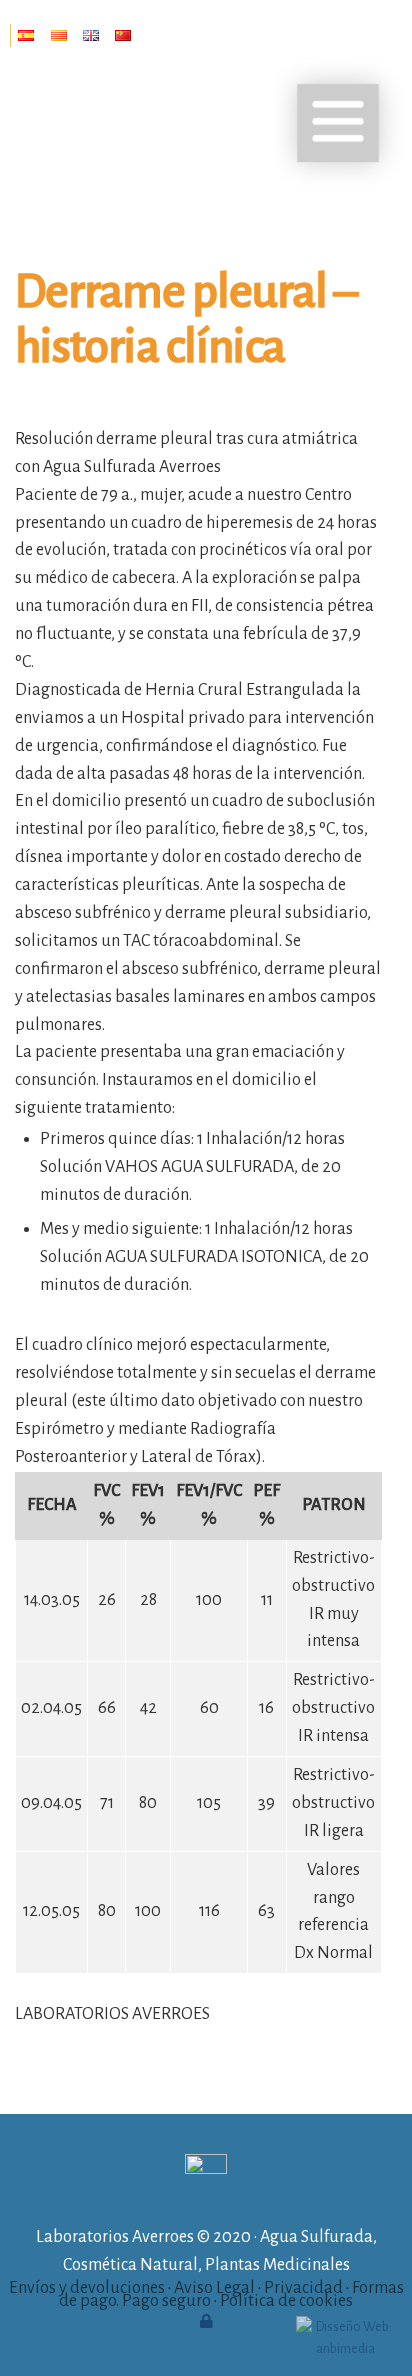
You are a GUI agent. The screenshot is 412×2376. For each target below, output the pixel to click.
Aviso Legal (214, 2288)
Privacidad (303, 2288)
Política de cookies (286, 2301)
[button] (338, 123)
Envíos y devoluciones (87, 2288)
